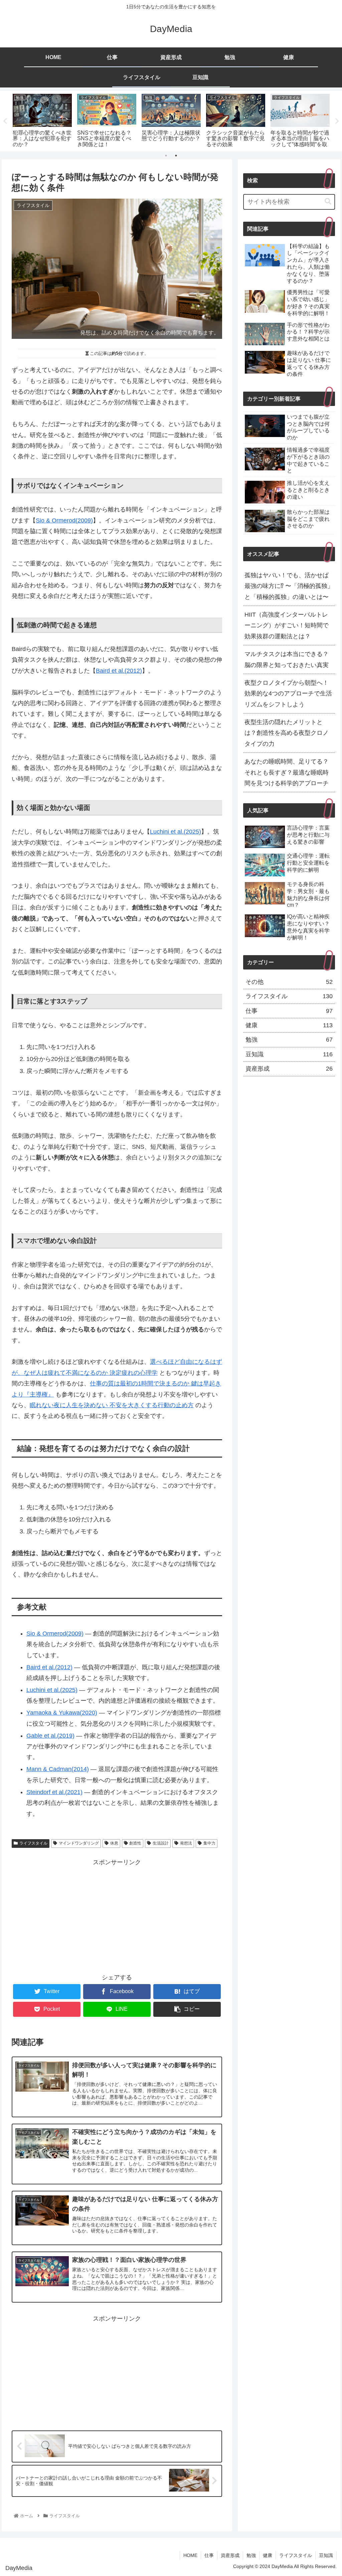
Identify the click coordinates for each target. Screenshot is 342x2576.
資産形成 (289, 1069)
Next (337, 121)
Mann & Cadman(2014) (58, 1769)
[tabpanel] (42, 120)
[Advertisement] (117, 1915)
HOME (190, 2555)
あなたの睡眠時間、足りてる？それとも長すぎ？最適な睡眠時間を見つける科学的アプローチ (287, 772)
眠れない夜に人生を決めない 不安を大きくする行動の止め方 (112, 1405)
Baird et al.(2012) (119, 671)
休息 (114, 1843)
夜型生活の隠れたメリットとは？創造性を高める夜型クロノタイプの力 (287, 733)
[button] (328, 201)
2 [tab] (176, 156)
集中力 (209, 1843)
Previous (5, 121)
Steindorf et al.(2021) (54, 1792)
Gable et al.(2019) (50, 1736)
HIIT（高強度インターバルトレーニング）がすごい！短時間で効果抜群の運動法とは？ (287, 625)
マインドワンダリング (79, 1843)
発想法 (186, 1843)
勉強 (289, 1040)
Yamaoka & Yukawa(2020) (62, 1713)
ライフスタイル (33, 1843)
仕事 (289, 1011)
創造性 (135, 1843)
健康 (289, 1025)
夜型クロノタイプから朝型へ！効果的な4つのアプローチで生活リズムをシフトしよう (288, 694)
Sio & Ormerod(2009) (64, 520)
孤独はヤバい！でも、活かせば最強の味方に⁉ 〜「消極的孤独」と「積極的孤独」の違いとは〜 (289, 586)
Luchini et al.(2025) (176, 832)
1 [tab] (166, 156)
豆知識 (289, 1054)
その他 (289, 982)
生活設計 (161, 1843)
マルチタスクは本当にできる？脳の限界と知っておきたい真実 (287, 659)
